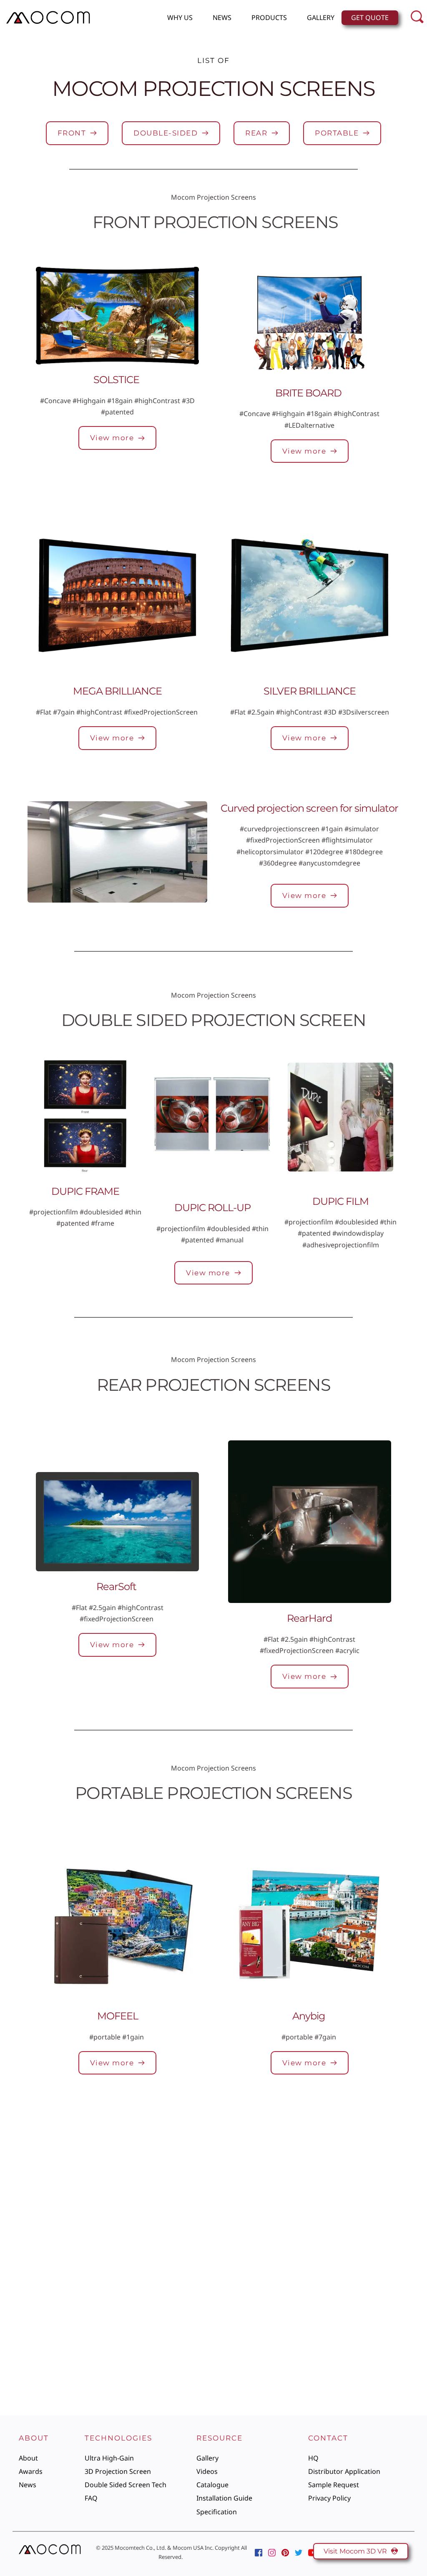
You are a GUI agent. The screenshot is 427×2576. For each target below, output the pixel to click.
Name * (179, 2120)
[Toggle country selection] (301, 2174)
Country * (183, 2233)
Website (181, 2158)
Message (182, 2270)
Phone (296, 2158)
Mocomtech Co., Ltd (140, 2548)
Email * (297, 2120)
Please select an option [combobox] (209, 2211)
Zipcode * (301, 2233)
